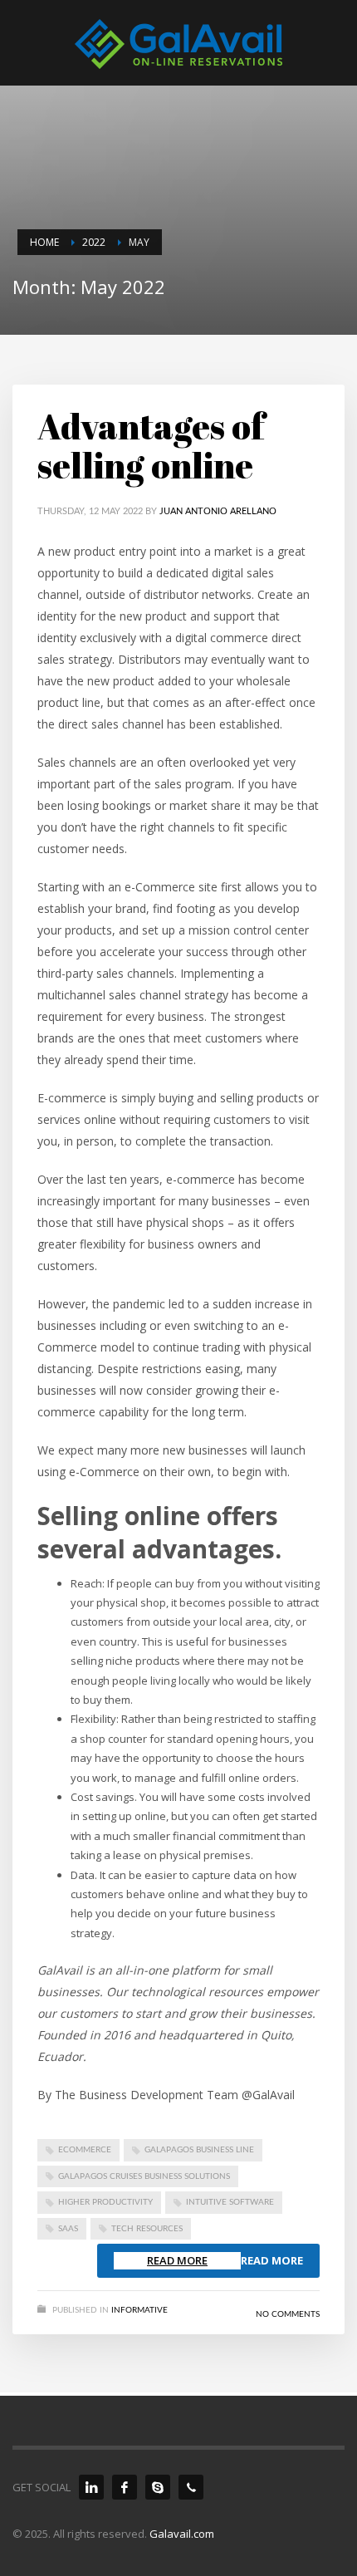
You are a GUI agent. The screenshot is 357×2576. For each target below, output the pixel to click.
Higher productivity (105, 2202)
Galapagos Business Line (199, 2150)
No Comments (288, 2314)
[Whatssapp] (191, 2487)
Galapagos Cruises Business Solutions (144, 2176)
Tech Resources (147, 2229)
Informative (139, 2310)
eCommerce (85, 2150)
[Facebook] (125, 2487)
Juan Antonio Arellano (218, 511)
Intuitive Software (230, 2202)
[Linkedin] (91, 2487)
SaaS (68, 2229)
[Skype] (158, 2487)
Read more (272, 2260)
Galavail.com (182, 2534)
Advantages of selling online (151, 446)
